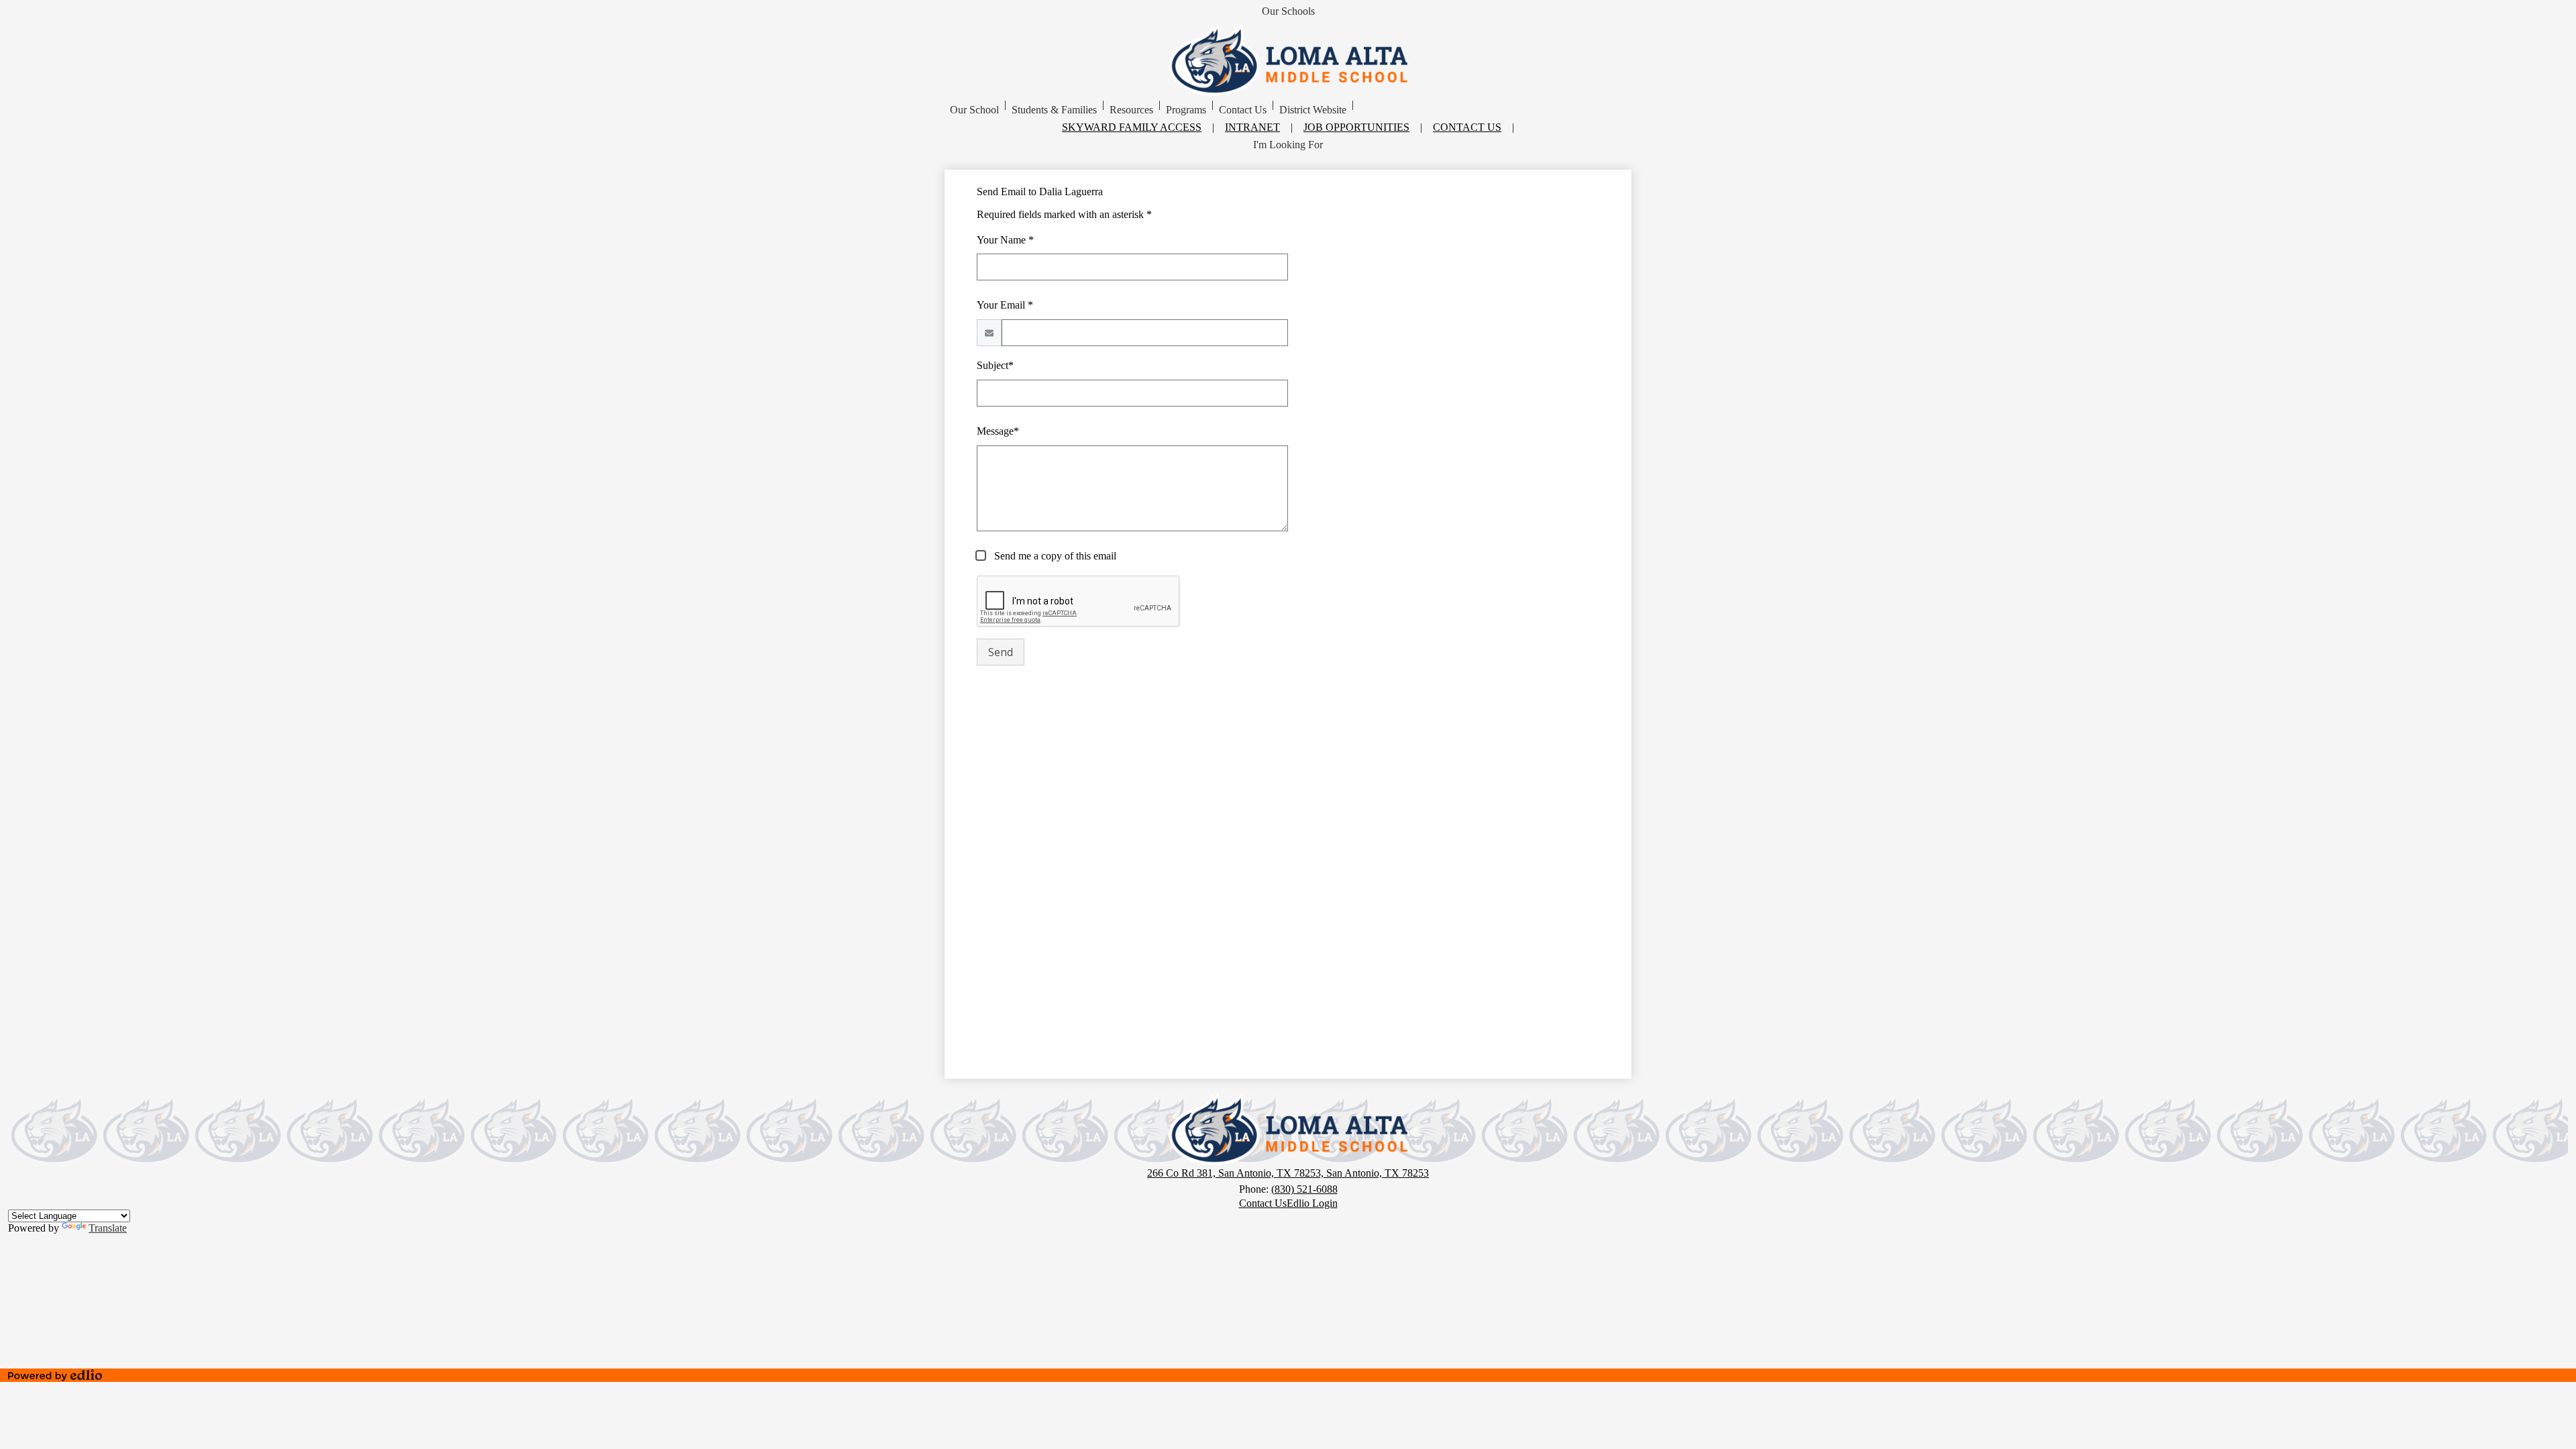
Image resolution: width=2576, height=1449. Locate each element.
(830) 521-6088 (1304, 1189)
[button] (974, 110)
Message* (998, 431)
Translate (108, 1228)
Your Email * (1005, 305)
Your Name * (1005, 240)
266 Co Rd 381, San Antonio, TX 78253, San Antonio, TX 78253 (1288, 1173)
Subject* (995, 365)
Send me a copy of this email (1054, 556)
